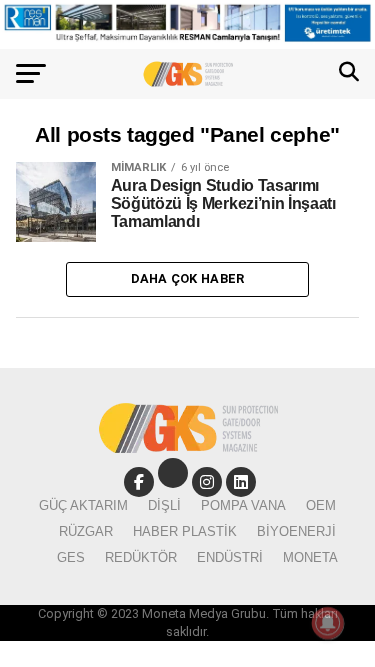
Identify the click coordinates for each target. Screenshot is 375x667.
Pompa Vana (243, 505)
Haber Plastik (185, 531)
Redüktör (141, 557)
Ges (71, 557)
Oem (321, 505)
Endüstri (230, 557)
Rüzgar (86, 531)
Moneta (310, 557)
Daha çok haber (188, 278)
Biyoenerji (296, 531)
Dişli (164, 505)
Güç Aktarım (83, 505)
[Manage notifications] (328, 623)
